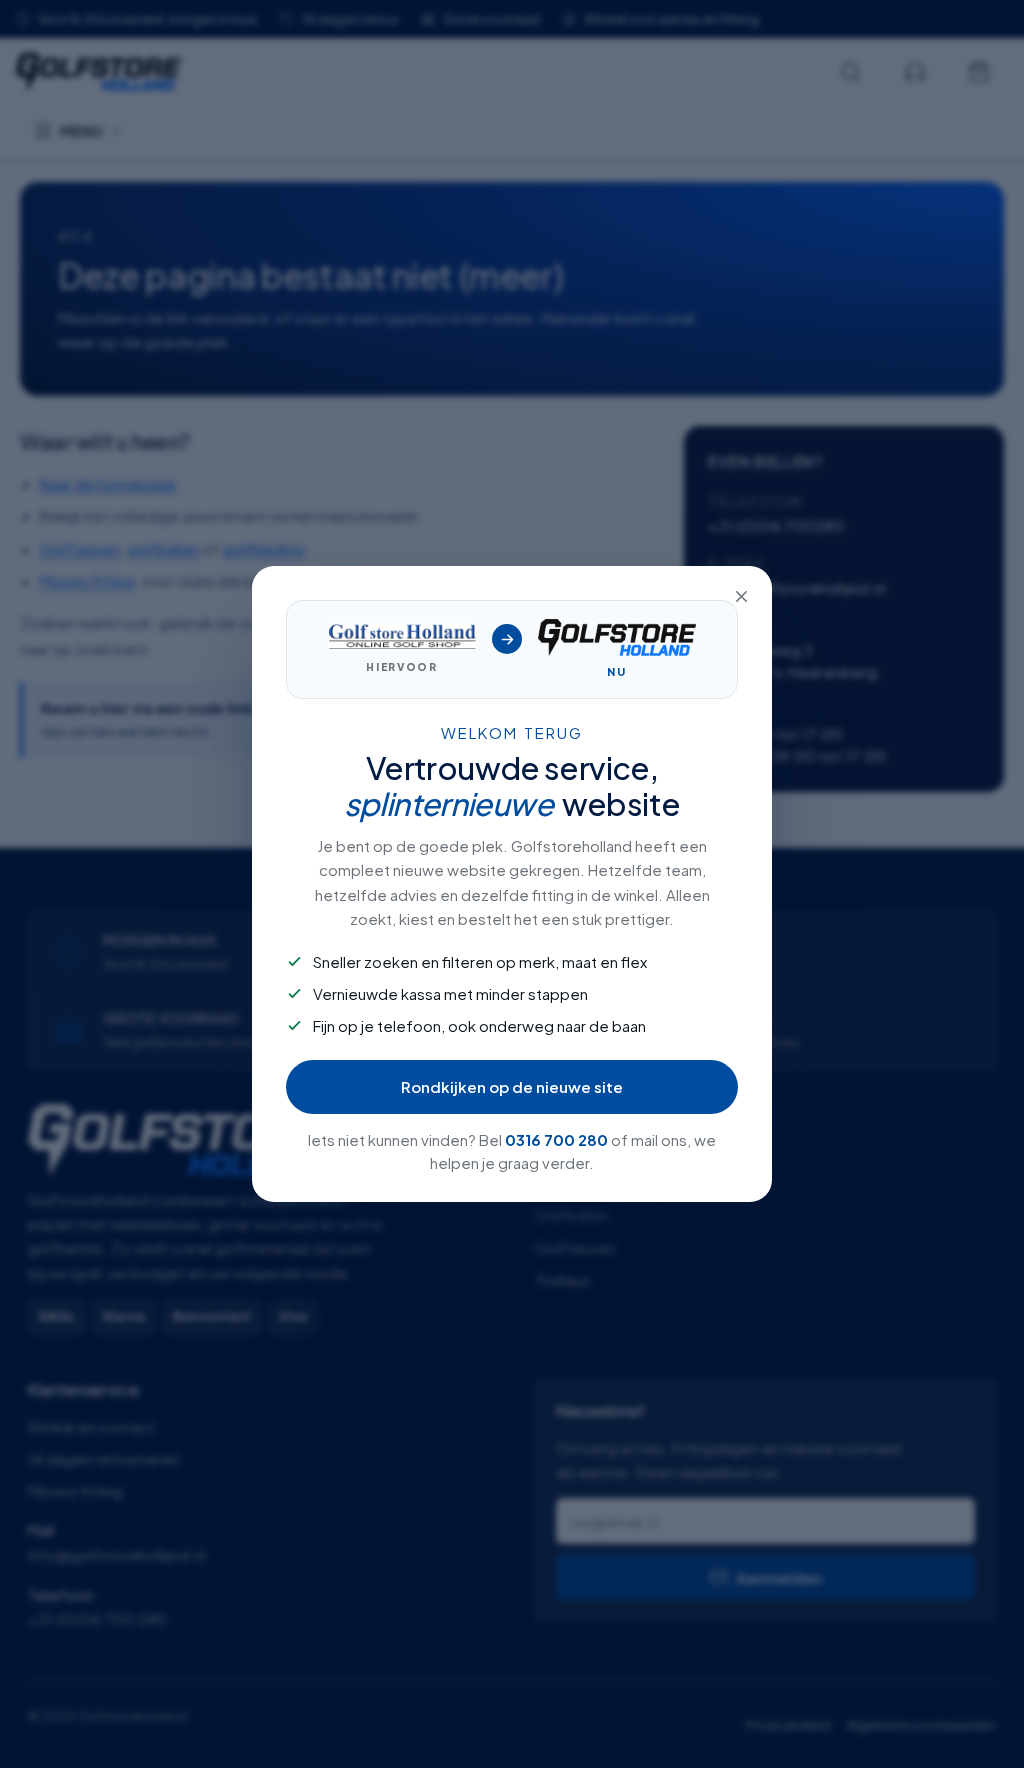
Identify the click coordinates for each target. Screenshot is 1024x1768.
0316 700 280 (556, 1139)
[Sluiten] (741, 597)
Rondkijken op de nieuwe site (512, 1086)
